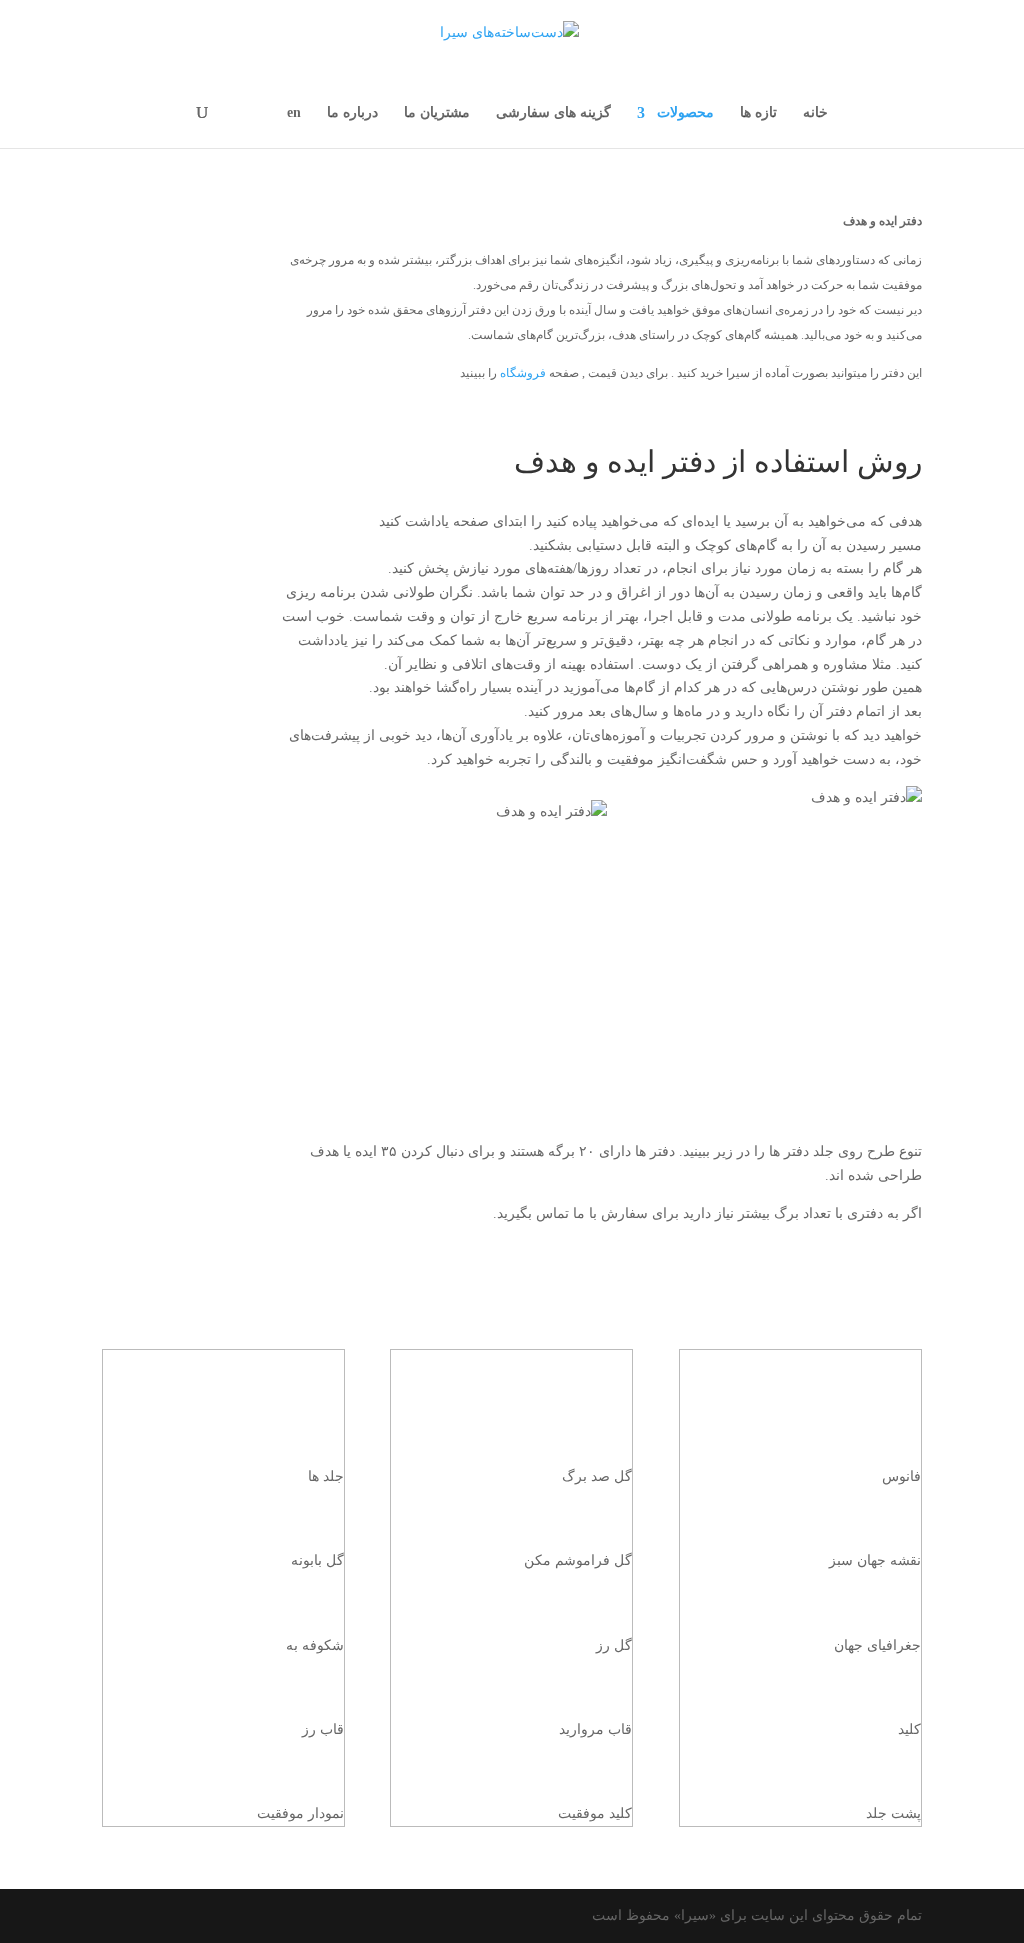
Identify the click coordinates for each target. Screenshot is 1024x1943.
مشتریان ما (437, 113)
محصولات (685, 113)
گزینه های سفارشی (553, 113)
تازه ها (758, 113)
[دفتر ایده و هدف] (512, 408)
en (294, 113)
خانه (815, 113)
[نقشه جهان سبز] (800, 1510)
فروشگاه (523, 373)
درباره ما (352, 113)
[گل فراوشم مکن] (512, 1510)
